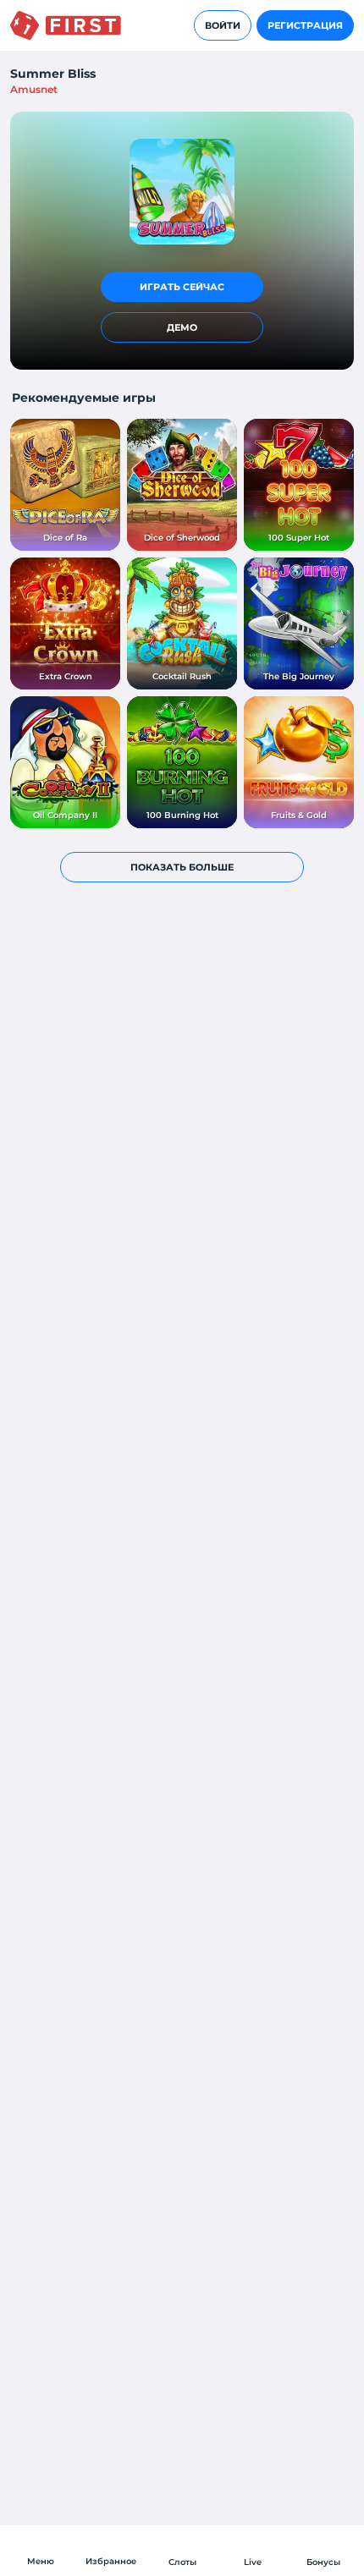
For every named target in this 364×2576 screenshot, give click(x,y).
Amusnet (34, 89)
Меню (41, 2561)
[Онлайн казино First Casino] (66, 25)
